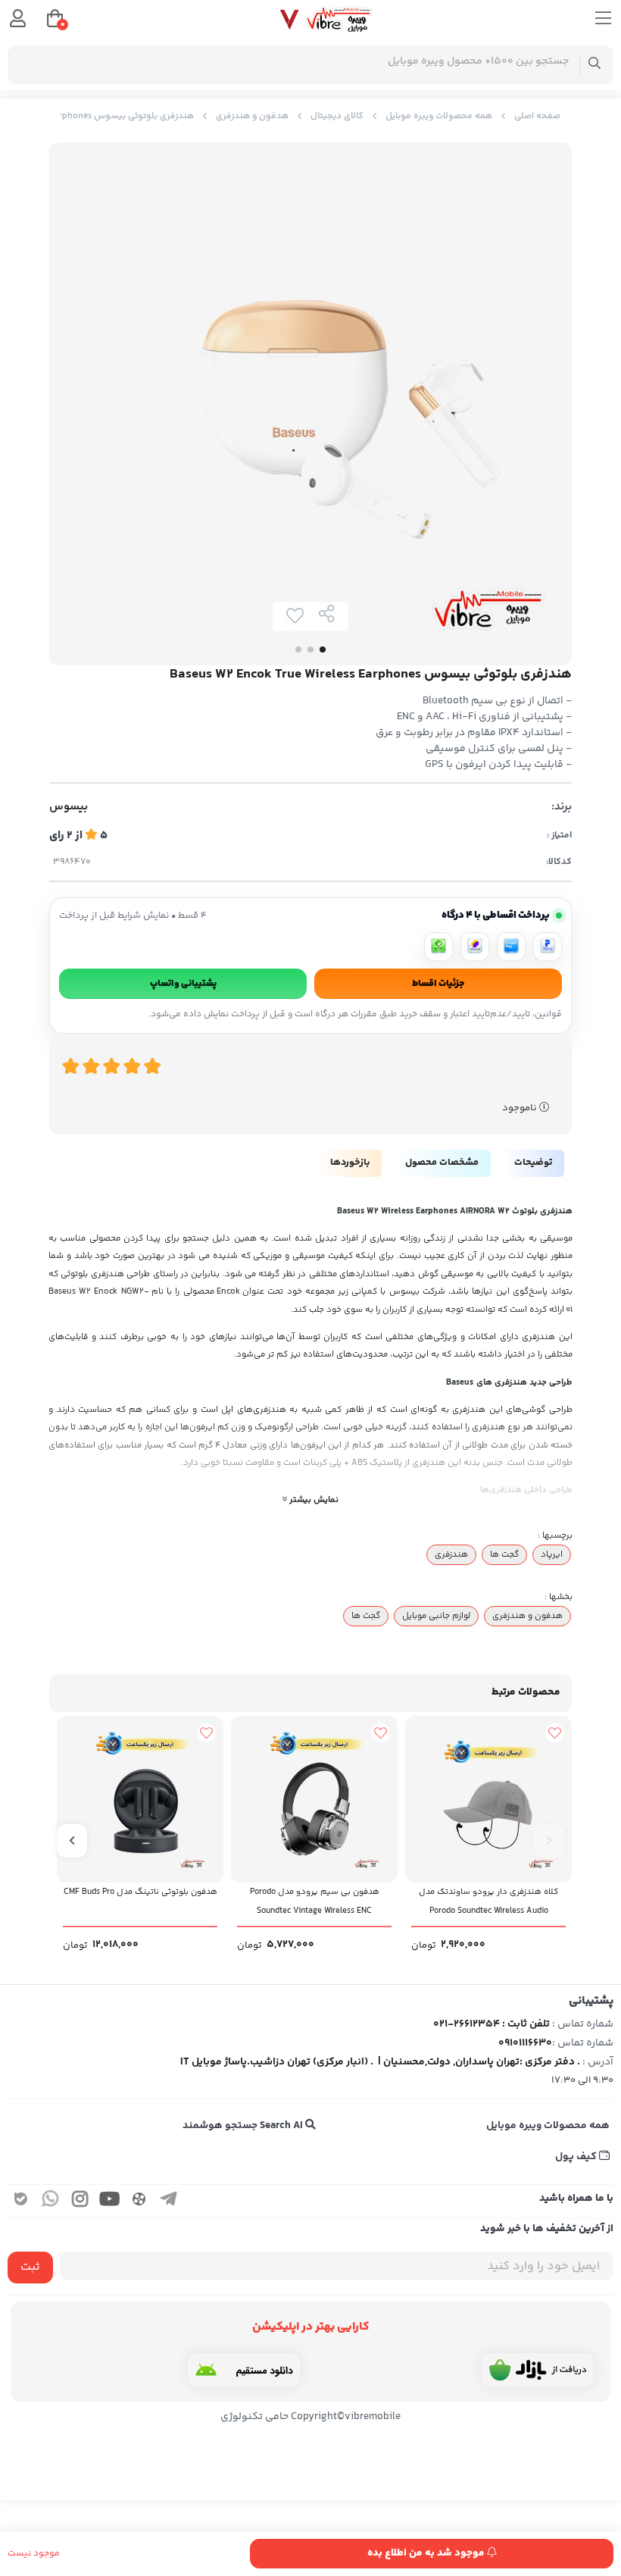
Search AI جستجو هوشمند (244, 2126)
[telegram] (169, 2201)
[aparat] (139, 2201)
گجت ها (504, 1554)
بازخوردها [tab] (350, 1163)
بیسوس (69, 807)
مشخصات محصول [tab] (442, 1163)
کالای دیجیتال (337, 116)
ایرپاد (552, 1554)
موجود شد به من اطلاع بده (427, 2553)
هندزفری (451, 1554)
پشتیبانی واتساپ (183, 984)
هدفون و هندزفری (252, 116)
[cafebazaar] (538, 2370)
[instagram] (80, 2201)
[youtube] (110, 2201)
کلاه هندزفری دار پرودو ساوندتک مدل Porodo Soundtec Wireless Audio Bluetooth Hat (488, 1906)
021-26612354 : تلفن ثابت (491, 2024)
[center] (595, 65)
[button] (549, 1841)
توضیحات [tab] (533, 1163)
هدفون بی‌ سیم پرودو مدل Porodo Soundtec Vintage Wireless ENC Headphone (315, 1906)
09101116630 (525, 2043)
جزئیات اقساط (438, 984)
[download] (244, 2370)
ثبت (30, 2267)
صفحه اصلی (537, 116)
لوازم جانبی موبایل (436, 1616)
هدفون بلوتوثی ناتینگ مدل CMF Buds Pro (140, 1892)
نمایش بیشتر (313, 1500)
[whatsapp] (51, 2201)
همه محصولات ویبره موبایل (439, 116)
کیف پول (577, 2157)
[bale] (21, 2201)
